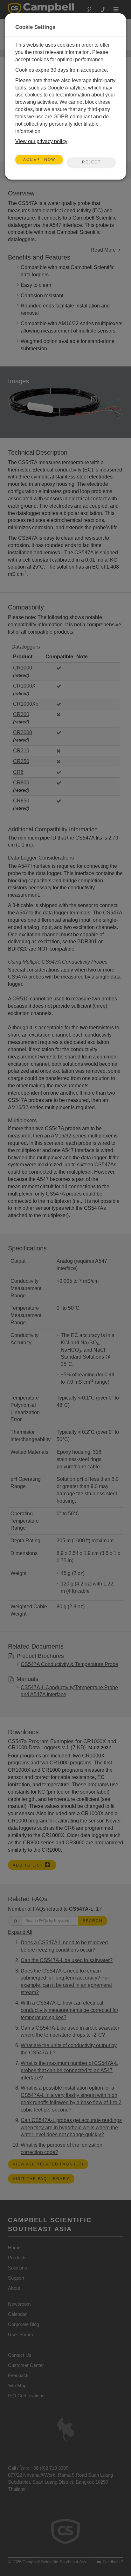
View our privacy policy (41, 141)
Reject (91, 162)
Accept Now (39, 160)
